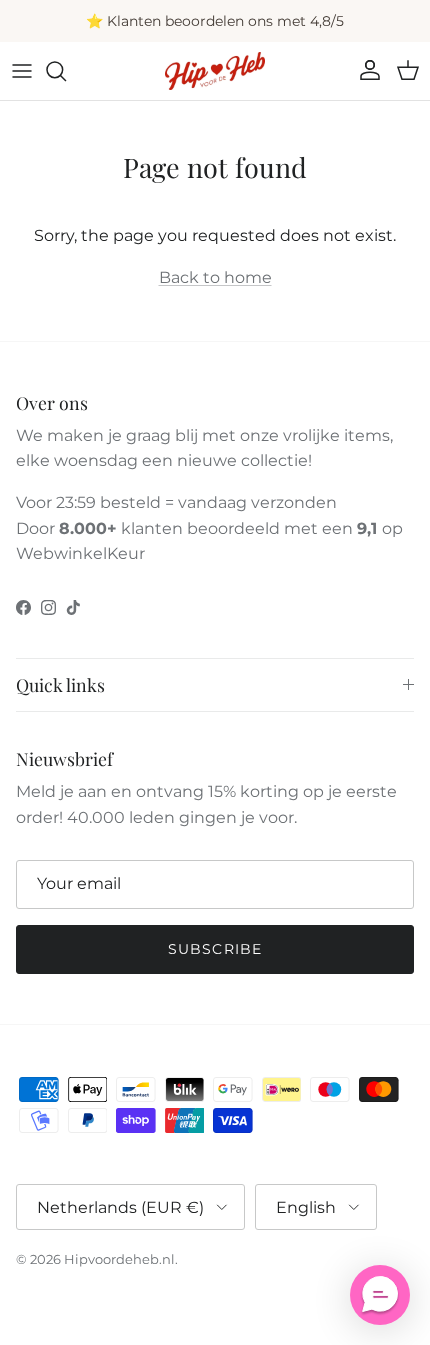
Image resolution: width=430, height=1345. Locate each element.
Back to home (215, 277)
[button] (380, 1295)
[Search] (66, 71)
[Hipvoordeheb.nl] (215, 71)
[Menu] (22, 71)
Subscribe (215, 949)
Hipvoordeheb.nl (119, 1259)
